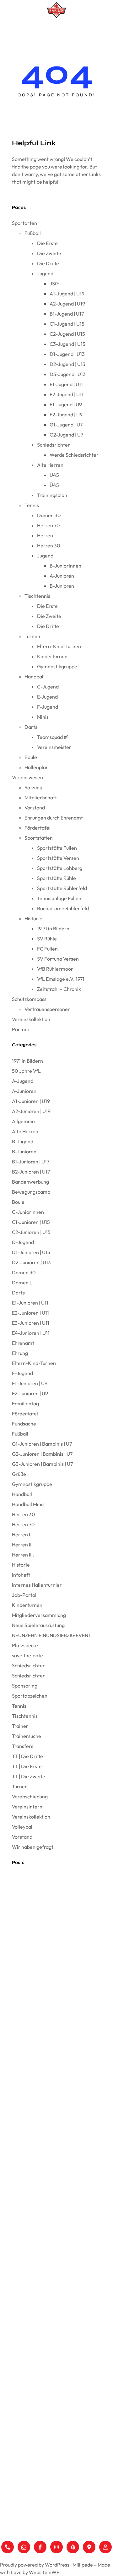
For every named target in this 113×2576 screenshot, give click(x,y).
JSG (54, 283)
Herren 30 (49, 545)
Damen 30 (49, 515)
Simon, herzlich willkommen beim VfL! (48, 2153)
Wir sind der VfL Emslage (36, 1976)
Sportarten (24, 223)
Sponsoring (25, 1686)
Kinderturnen (52, 656)
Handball (35, 677)
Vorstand (35, 808)
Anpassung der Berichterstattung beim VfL (53, 2053)
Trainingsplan (52, 495)
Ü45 (54, 485)
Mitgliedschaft (41, 797)
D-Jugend (23, 1242)
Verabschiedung (30, 1796)
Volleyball (23, 1827)
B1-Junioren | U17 (31, 1162)
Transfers (23, 1746)
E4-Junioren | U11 (31, 1333)
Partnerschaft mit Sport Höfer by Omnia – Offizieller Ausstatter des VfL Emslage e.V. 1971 (55, 2036)
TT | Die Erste (27, 1766)
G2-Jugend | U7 (66, 435)
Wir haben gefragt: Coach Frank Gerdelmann (56, 2068)
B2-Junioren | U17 (31, 1172)
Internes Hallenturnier (37, 1585)
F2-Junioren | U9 (30, 1393)
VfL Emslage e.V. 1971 (61, 979)
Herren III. (23, 1555)
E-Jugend (47, 697)
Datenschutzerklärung (25, 2518)
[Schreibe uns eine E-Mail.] (24, 2547)
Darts (31, 727)
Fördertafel (38, 828)
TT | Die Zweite (29, 1776)
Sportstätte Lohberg (60, 868)
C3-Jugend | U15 (67, 344)
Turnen (32, 636)
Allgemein (23, 1121)
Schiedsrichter (54, 445)
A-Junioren (62, 576)
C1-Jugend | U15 (67, 324)
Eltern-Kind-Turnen (59, 646)
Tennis (32, 505)
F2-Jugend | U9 (66, 414)
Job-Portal (24, 1595)
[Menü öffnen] (56, 29)
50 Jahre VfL (26, 1071)
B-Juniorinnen (65, 566)
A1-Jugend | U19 (67, 294)
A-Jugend (23, 1081)
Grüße (19, 1474)
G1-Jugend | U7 (66, 425)
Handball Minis (28, 1504)
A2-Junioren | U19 (31, 1111)
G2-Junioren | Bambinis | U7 (42, 1454)
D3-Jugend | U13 (68, 374)
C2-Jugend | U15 (67, 334)
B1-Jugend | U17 (67, 314)
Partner (21, 1029)
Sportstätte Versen (58, 858)
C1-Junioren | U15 (31, 1222)
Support (9, 2528)
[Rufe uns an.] (8, 2547)
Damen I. (22, 1282)
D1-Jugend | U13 (67, 354)
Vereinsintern (27, 1807)
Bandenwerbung (30, 1182)
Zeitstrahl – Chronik (59, 989)
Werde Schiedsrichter (74, 455)
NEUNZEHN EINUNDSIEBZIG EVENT (52, 1635)
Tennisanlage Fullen (59, 898)
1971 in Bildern (27, 1061)
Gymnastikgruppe (57, 666)
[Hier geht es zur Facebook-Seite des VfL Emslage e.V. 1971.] (40, 2547)
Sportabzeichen (30, 1696)
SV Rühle (47, 939)
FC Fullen (47, 949)
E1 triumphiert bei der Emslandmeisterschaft (54, 2004)
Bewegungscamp (31, 1192)
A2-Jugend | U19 (67, 304)
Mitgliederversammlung (39, 1615)
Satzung (33, 787)
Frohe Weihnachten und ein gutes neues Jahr (56, 2096)
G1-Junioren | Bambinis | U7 (42, 1444)
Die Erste (47, 243)
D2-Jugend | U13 (67, 364)
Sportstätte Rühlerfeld (62, 888)
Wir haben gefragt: (33, 1847)
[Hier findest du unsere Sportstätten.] (89, 2547)
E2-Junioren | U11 (30, 1313)
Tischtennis (37, 596)
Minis (43, 717)
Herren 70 (48, 525)
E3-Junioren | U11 (31, 1323)
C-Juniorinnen (28, 1212)
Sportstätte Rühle (56, 878)
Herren (45, 535)
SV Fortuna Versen (58, 959)
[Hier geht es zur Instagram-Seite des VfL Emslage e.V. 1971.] (56, 2547)
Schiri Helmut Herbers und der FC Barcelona (55, 1905)
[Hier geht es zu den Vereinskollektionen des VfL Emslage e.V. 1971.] (73, 2547)
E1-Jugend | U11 (66, 384)
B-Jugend (23, 1141)
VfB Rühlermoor (55, 969)
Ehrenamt (23, 1343)
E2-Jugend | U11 (67, 394)
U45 (54, 475)
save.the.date (27, 1655)
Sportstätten (39, 838)
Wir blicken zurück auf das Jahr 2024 (48, 2082)
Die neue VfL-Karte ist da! (36, 1990)
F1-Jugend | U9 (66, 404)
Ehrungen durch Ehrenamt (54, 818)
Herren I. (22, 1534)
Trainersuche (27, 1736)
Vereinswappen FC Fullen (36, 1933)
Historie (33, 918)
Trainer (20, 1726)
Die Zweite (49, 253)
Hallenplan (37, 767)
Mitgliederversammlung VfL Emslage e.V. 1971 (55, 1962)
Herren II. (22, 1545)
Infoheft (21, 1575)
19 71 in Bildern (53, 928)
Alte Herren (50, 465)
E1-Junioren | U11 (30, 1303)
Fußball (33, 233)
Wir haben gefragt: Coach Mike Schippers (53, 2138)
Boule (31, 757)
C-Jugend (48, 687)
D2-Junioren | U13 (31, 1262)
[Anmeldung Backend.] (105, 2547)
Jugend (45, 273)
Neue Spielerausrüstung (38, 1625)
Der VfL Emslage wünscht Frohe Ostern (50, 1948)
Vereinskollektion (31, 1019)
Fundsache (24, 1424)
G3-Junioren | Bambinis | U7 (42, 1464)
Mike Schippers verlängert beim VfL (46, 2124)
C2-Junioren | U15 (31, 1232)
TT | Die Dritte (27, 1756)
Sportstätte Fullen (57, 848)
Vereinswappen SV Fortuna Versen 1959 (49, 1877)
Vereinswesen (27, 777)
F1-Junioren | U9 (30, 1383)
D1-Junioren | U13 (31, 1252)
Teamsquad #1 (53, 737)
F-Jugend (48, 707)
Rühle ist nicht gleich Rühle (38, 1891)
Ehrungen (11, 2439)
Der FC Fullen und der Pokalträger (44, 1919)
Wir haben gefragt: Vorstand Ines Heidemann (56, 2018)
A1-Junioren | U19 (31, 1101)
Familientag (25, 1403)
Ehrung (20, 1353)
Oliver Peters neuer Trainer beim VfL (46, 2110)
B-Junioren (62, 586)
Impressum (12, 2508)
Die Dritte (48, 263)
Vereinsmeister (54, 747)
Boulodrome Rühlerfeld (63, 908)
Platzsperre (25, 1645)
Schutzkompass (29, 999)
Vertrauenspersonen (48, 1009)
